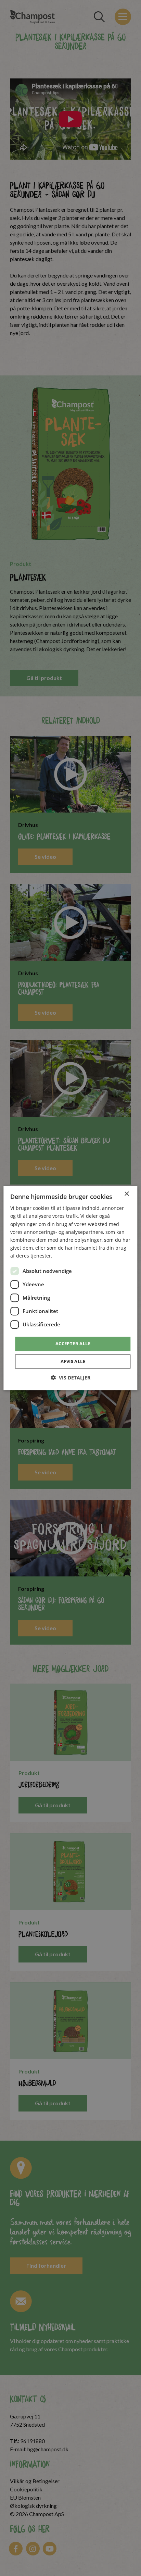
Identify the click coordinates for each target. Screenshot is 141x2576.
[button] (70, 1378)
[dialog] (70, 1288)
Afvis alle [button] (73, 1361)
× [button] (126, 1194)
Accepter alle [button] (73, 1343)
